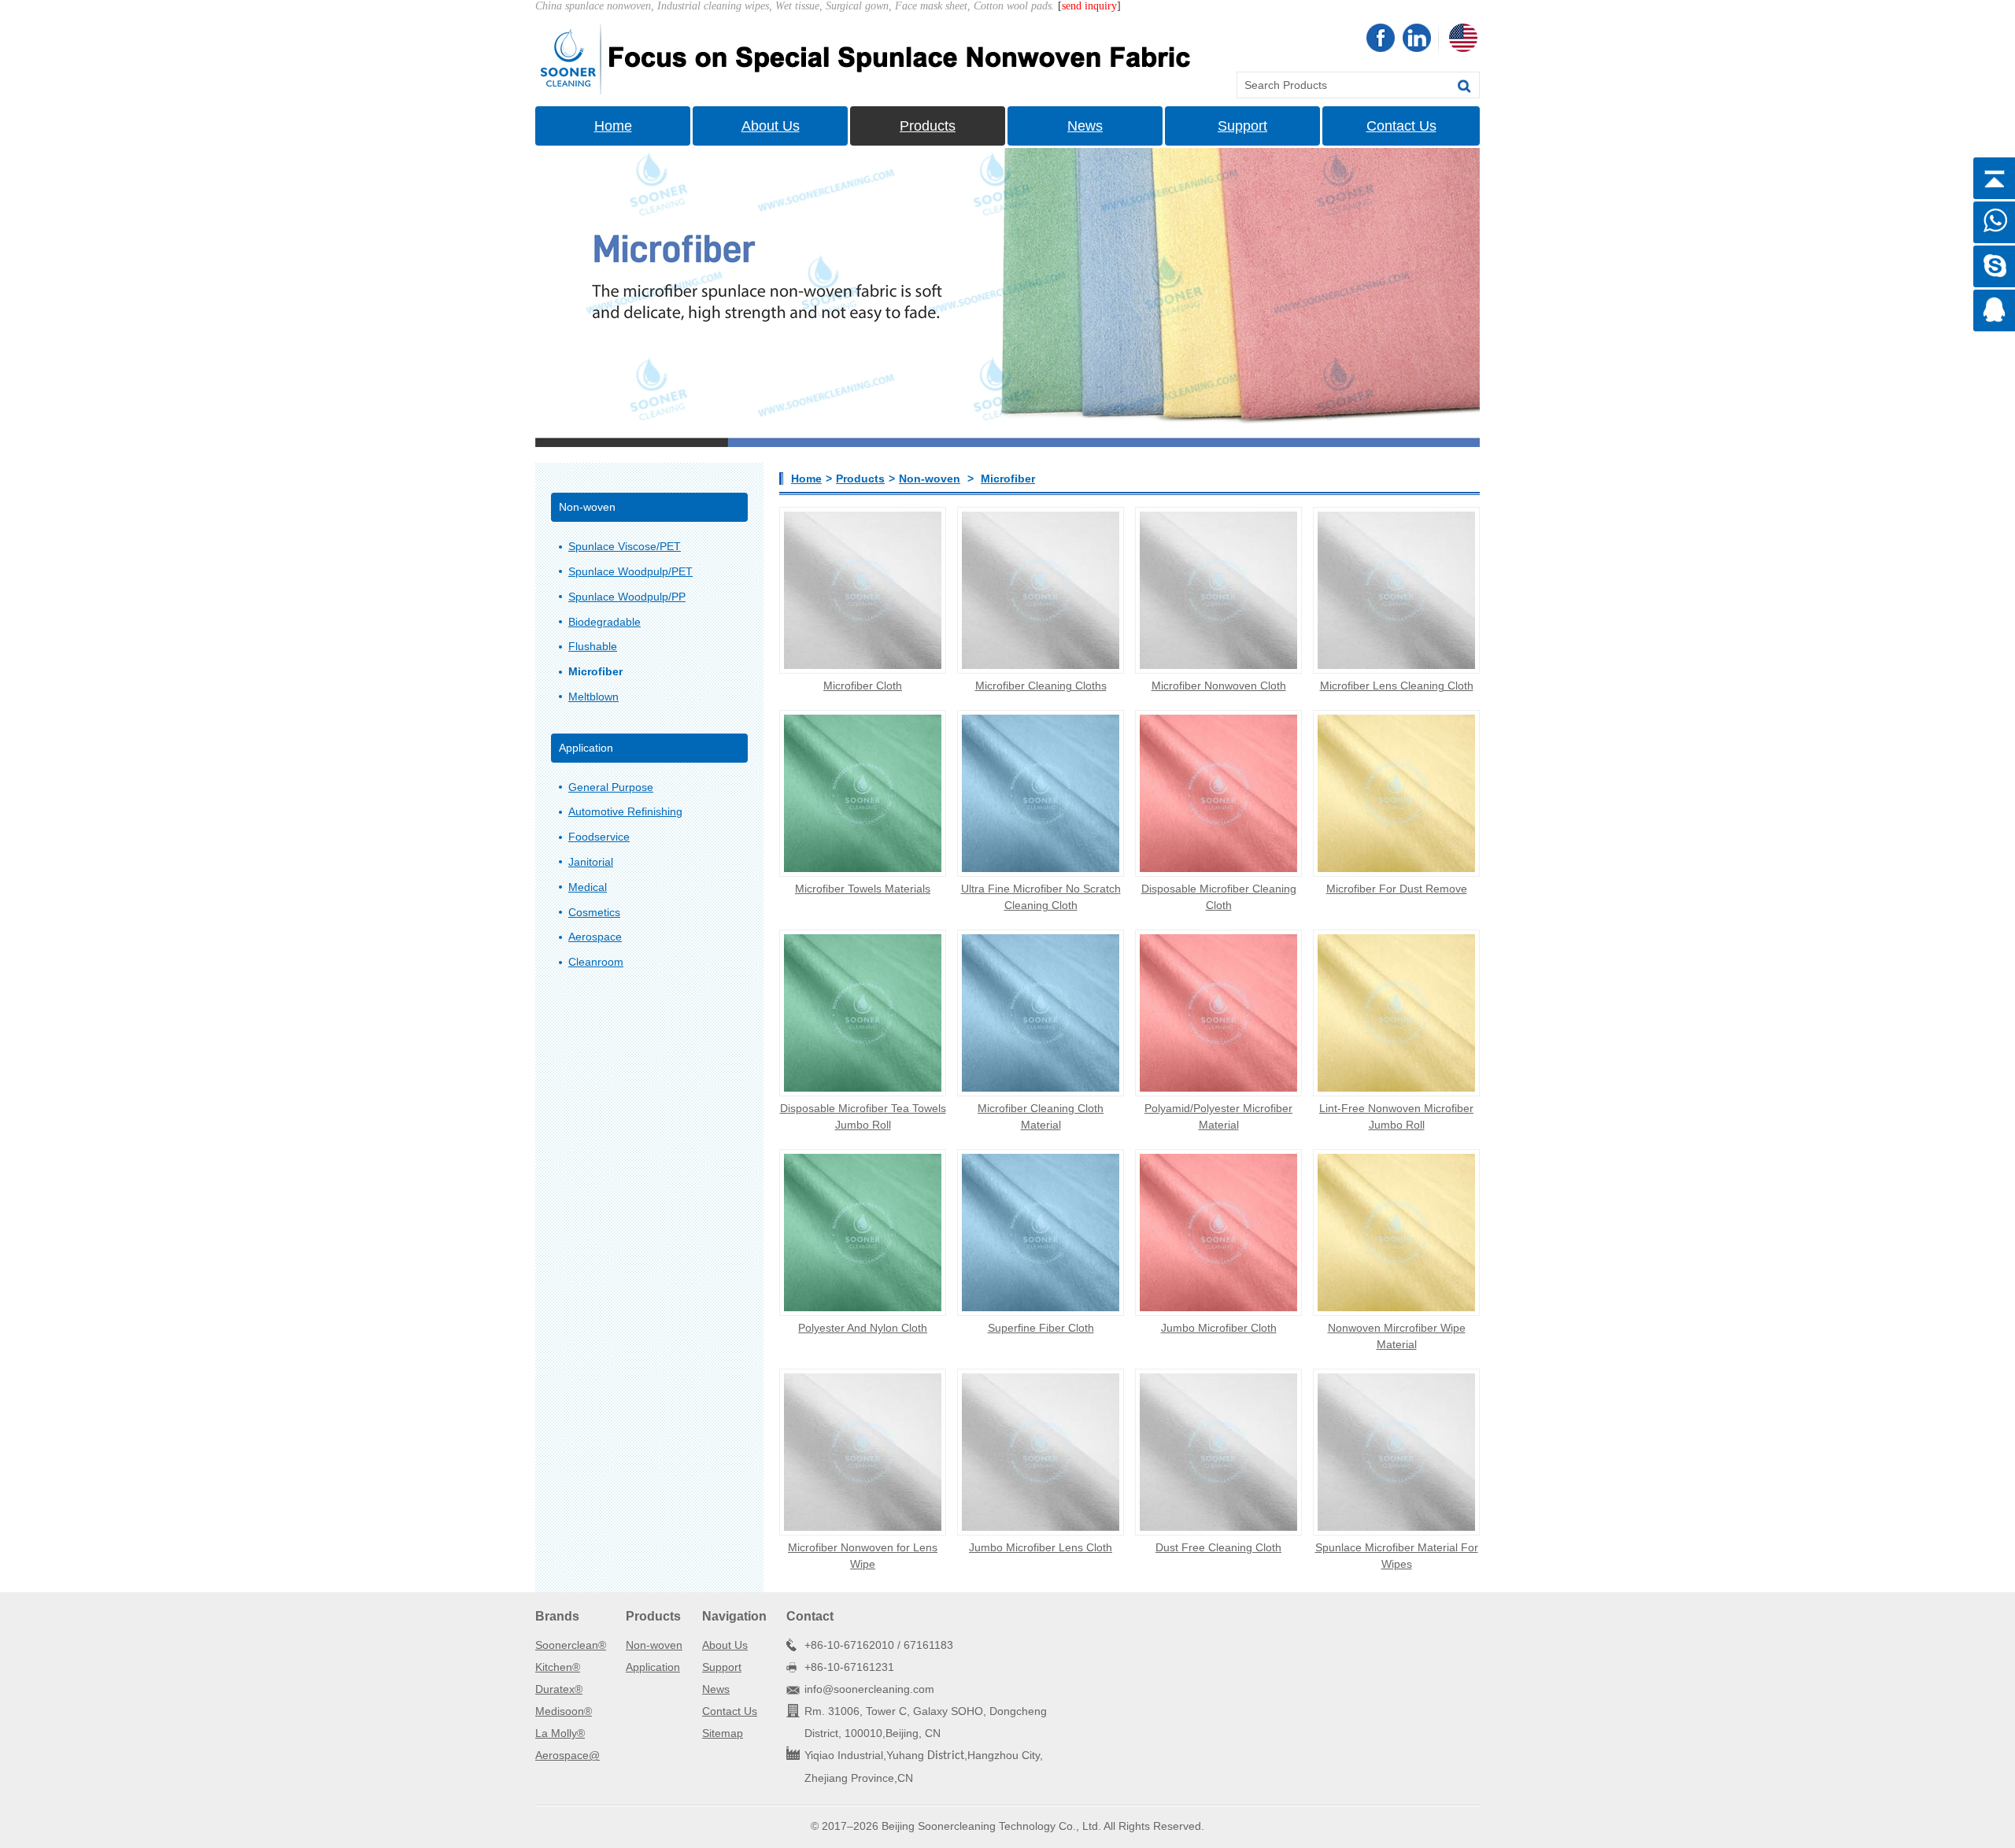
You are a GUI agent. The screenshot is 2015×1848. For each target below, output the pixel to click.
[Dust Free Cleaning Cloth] (1218, 1452)
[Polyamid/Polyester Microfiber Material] (1218, 1013)
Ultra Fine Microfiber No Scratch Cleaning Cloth (1041, 897)
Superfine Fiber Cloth (1041, 1328)
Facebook (1381, 38)
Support (1242, 126)
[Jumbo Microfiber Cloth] (1218, 1233)
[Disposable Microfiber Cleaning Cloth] (1218, 793)
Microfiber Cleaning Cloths (1041, 686)
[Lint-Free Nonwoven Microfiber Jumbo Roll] (1396, 1013)
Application (653, 1667)
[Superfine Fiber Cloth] (1041, 1233)
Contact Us (1401, 126)
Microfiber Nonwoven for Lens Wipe (863, 1556)
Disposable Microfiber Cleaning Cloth (1219, 897)
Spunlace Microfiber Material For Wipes (1397, 1556)
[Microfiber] (868, 58)
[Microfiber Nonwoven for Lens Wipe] (863, 1452)
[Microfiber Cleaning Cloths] (1041, 590)
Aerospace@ (568, 1755)
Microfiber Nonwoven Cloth (1219, 686)
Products (928, 126)
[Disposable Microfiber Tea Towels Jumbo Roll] (863, 1013)
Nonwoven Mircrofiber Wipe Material (1397, 1336)
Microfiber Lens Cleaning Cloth (1397, 686)
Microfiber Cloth (863, 686)
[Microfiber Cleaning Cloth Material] (1041, 1013)
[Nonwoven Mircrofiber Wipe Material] (1396, 1233)
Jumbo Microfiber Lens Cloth (1041, 1547)
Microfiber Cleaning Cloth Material (1041, 1116)
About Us (771, 126)
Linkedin (1417, 38)
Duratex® (559, 1689)
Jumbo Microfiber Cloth (1219, 1328)
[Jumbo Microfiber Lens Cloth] (1041, 1452)
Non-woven (930, 479)
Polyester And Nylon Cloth (863, 1328)
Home (613, 126)
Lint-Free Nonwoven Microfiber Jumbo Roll (1396, 1116)
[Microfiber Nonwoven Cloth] (1218, 590)
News (1085, 126)
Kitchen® (558, 1667)
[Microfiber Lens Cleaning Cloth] (1396, 590)
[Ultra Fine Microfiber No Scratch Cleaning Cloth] (1041, 793)
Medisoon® (564, 1711)
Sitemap (723, 1733)
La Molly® (560, 1733)
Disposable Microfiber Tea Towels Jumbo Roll (863, 1116)
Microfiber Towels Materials (863, 889)
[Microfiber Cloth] (863, 590)
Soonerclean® (571, 1645)
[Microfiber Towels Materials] (863, 793)
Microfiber (1008, 479)
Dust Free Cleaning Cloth (1218, 1547)
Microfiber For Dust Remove (1397, 889)
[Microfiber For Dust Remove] (1396, 793)
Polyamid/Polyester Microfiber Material (1218, 1116)
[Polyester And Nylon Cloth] (863, 1233)
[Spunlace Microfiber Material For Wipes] (1396, 1452)
